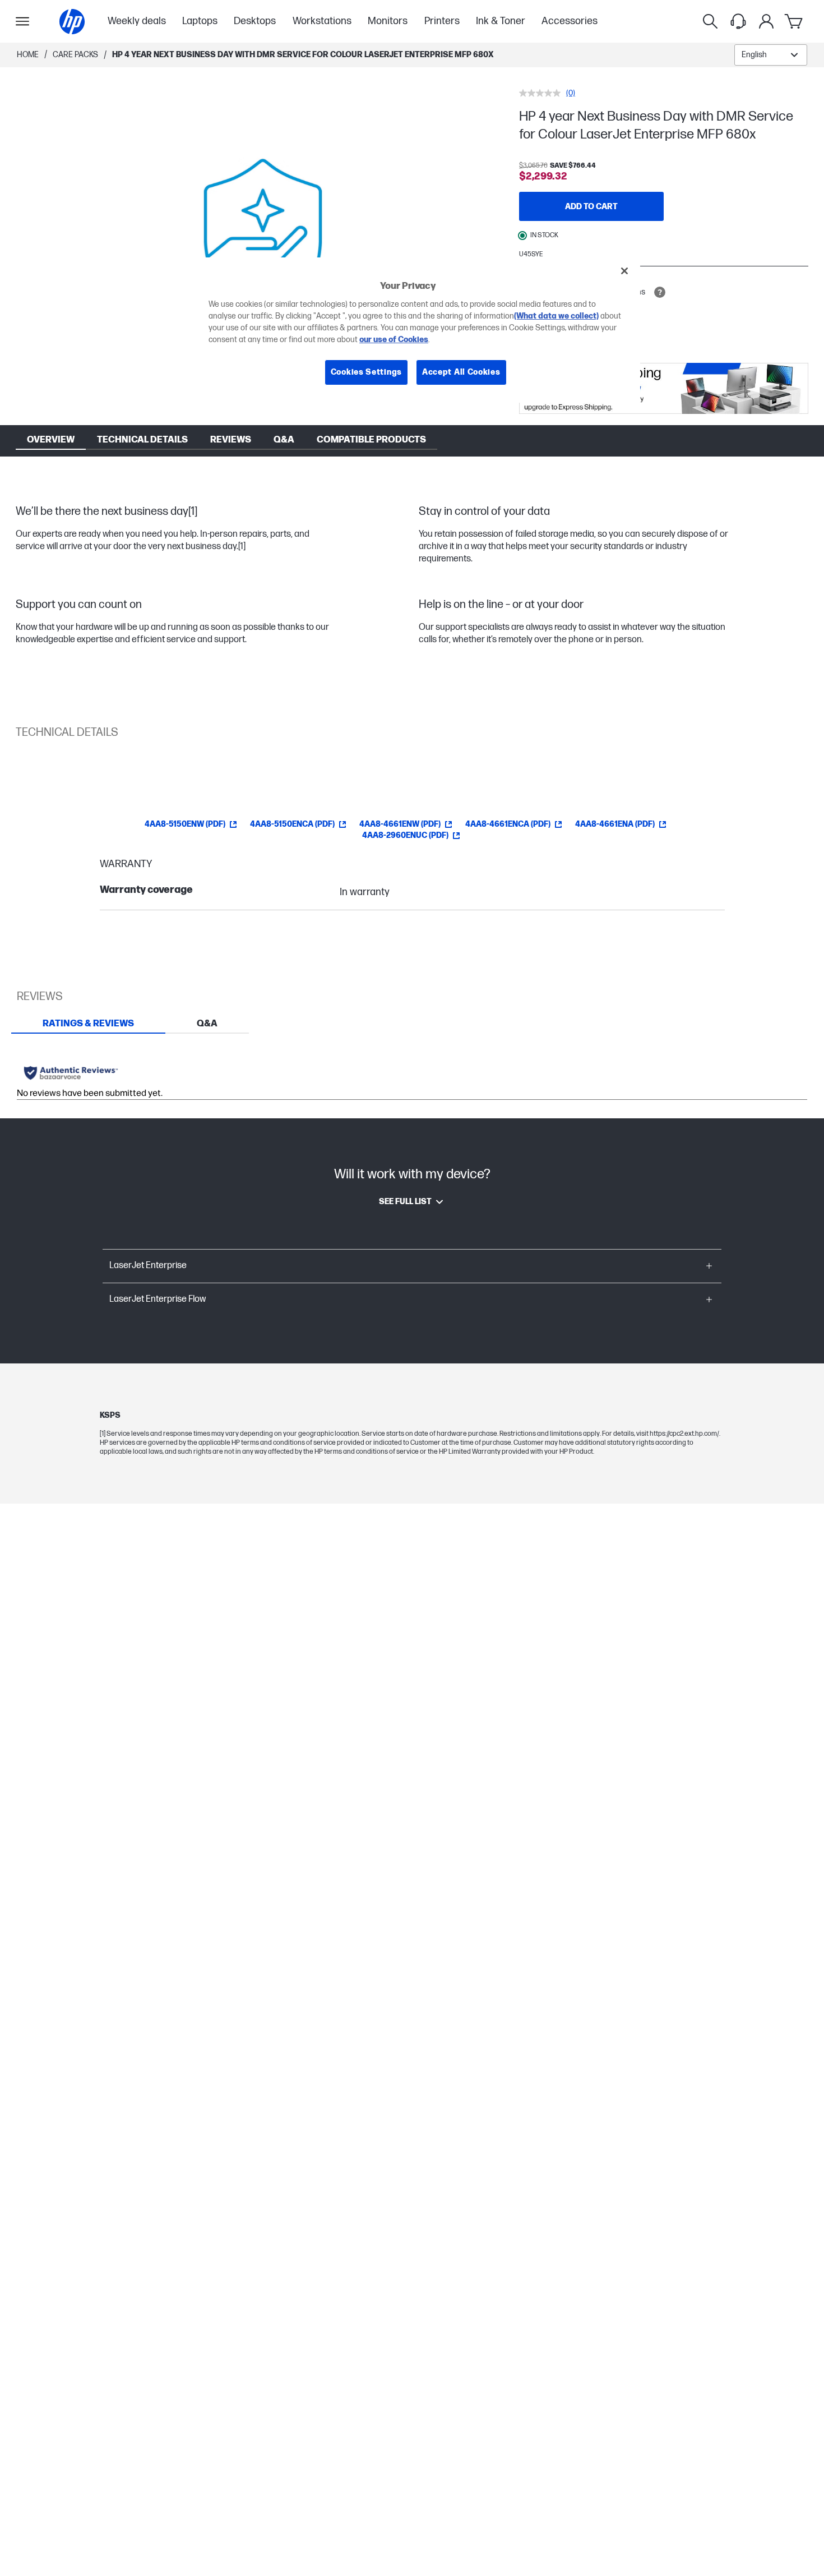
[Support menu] (738, 21)
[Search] (710, 21)
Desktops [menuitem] (255, 21)
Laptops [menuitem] (200, 21)
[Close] (624, 271)
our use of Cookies (394, 340)
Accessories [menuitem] (570, 21)
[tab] (88, 1024)
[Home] (72, 22)
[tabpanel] (412, 1076)
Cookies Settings (366, 373)
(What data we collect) (556, 317)
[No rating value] (543, 93)
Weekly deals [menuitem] (137, 21)
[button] (412, 1266)
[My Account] (766, 21)
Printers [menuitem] (442, 21)
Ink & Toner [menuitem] (501, 21)
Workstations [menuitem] (322, 21)
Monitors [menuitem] (388, 21)
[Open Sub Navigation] (22, 21)
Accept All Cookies (461, 373)
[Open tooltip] (660, 292)
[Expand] (263, 233)
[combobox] (771, 55)
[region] (416, 330)
